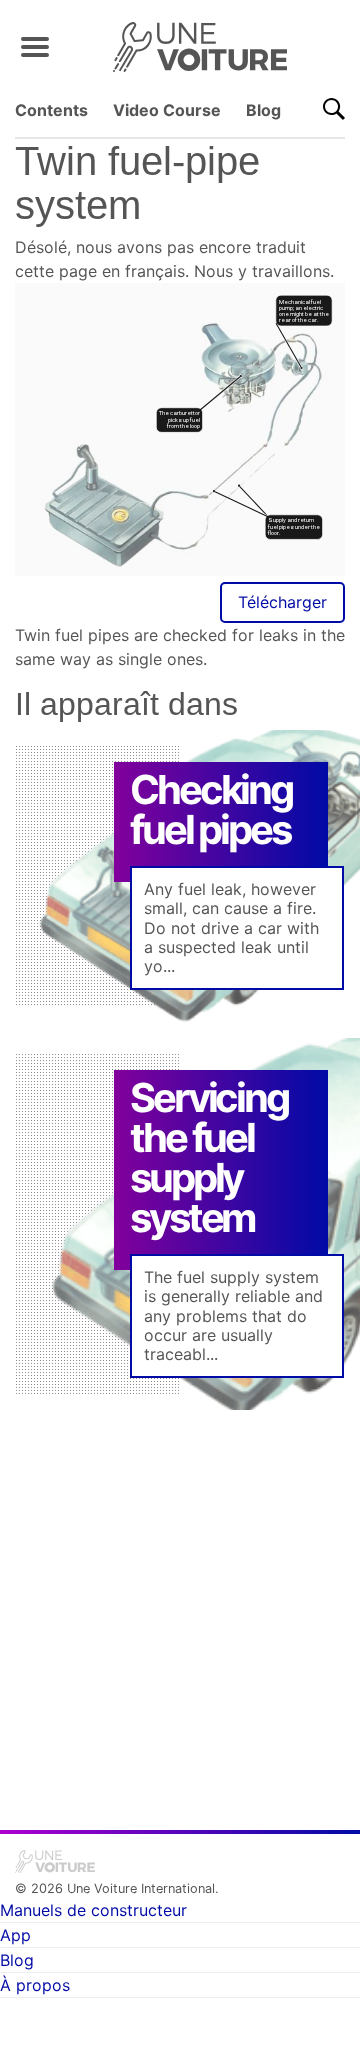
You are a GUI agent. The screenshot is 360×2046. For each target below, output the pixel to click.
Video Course (167, 110)
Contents (51, 110)
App (15, 1935)
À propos (35, 1985)
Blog (263, 110)
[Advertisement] (180, 1606)
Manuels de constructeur (93, 1910)
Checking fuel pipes (210, 809)
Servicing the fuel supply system (208, 1157)
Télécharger (282, 602)
